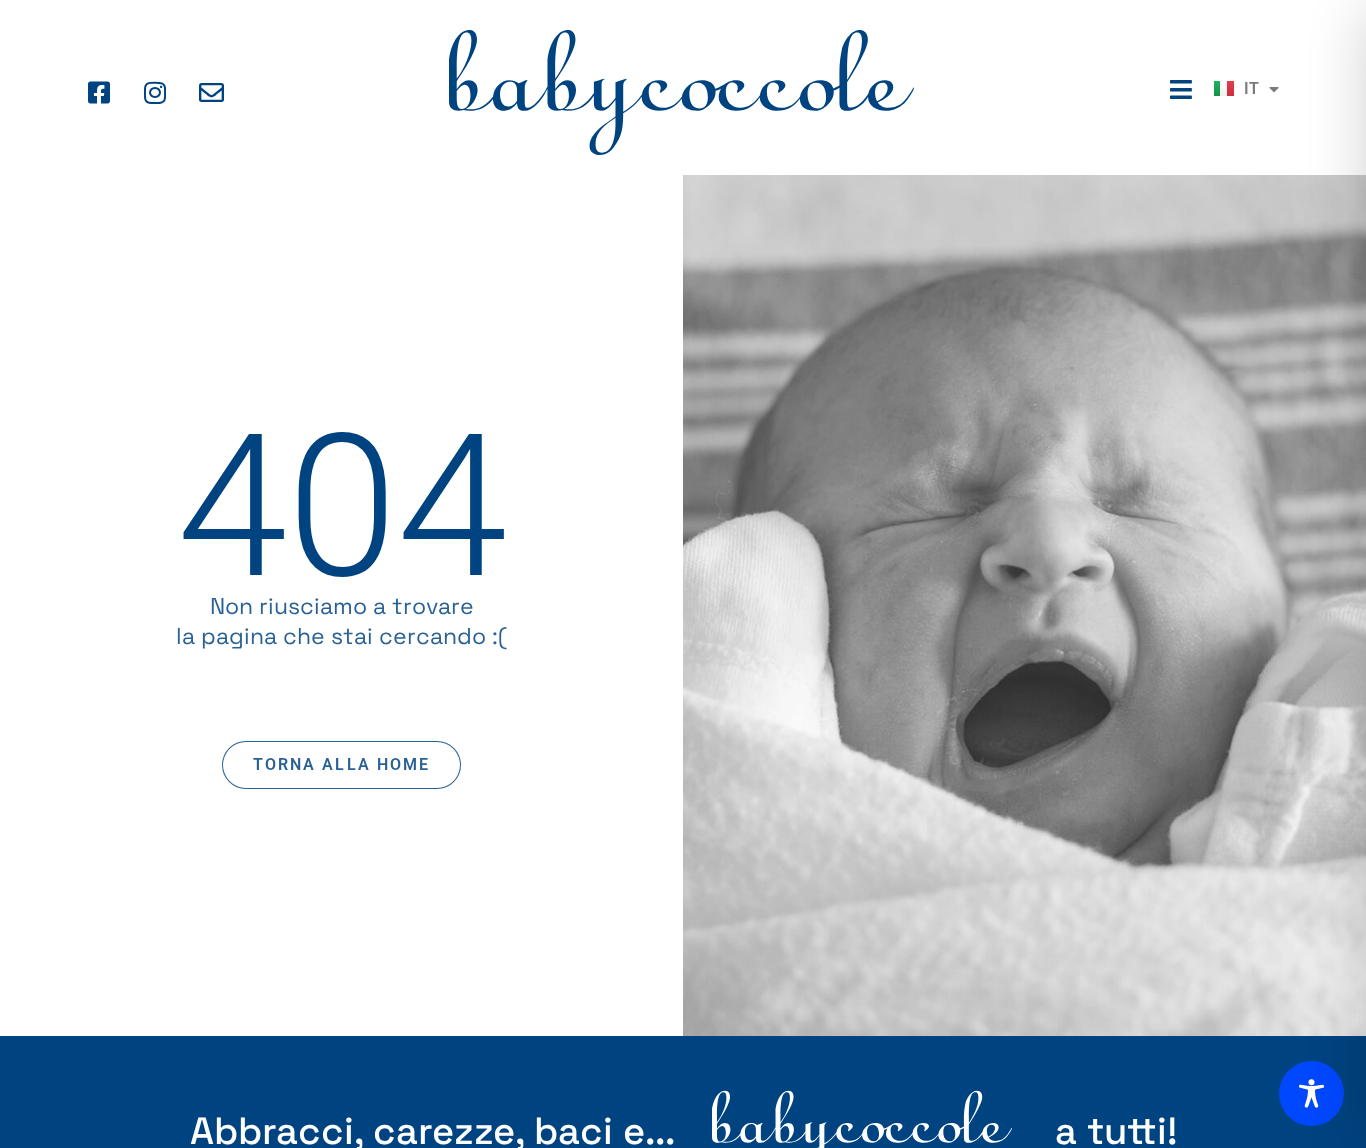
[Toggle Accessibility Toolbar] (1311, 1093)
